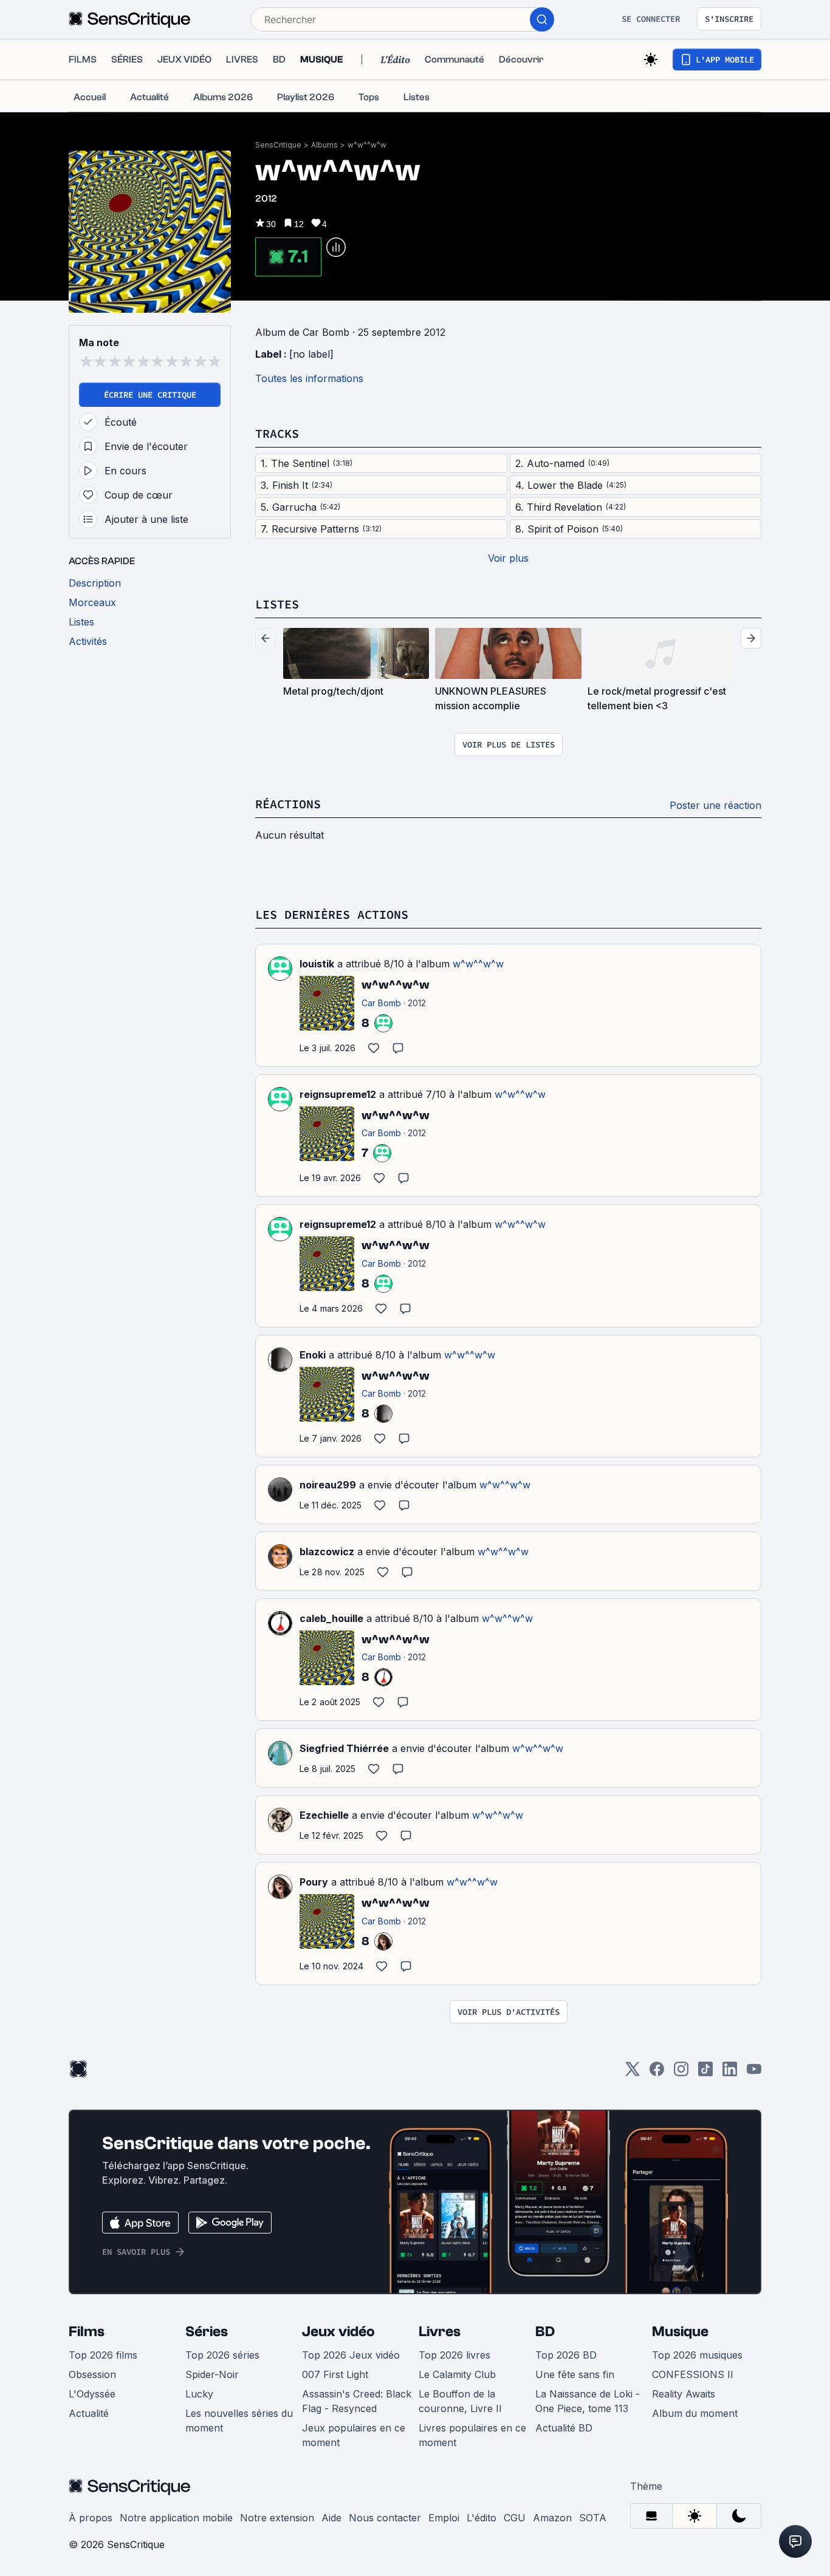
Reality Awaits (684, 2394)
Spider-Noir (212, 2374)
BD (545, 2332)
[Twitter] (633, 2073)
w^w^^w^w (367, 145)
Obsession (92, 2374)
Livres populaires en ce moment (472, 2435)
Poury (314, 1882)
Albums (324, 145)
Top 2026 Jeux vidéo (351, 2355)
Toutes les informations (309, 378)
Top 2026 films (103, 2355)
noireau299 (328, 1485)
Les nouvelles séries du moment (239, 2421)
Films (87, 2332)
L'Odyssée (92, 2394)
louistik (317, 964)
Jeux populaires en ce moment (354, 2435)
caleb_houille (331, 1618)
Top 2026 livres (454, 2355)
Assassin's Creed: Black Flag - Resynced (357, 2401)
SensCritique (278, 145)
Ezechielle (324, 1815)
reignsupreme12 (338, 1094)
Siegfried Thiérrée (344, 1748)
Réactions (288, 804)
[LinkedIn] (730, 2073)
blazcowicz (327, 1552)
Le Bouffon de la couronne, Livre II (460, 2401)
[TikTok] (705, 2073)
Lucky (199, 2394)
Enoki (313, 1355)
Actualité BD (564, 2428)
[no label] (311, 354)
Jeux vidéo (338, 2332)
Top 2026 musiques (697, 2355)
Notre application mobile (176, 2518)
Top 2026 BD (566, 2355)
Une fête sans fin (575, 2374)
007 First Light (335, 2374)
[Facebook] (657, 2073)
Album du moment (695, 2413)
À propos (91, 2518)
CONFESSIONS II (693, 2374)
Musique (680, 2332)
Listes (277, 604)
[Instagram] (681, 2073)
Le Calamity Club (457, 2374)
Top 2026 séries (222, 2355)
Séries (207, 2332)
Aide (331, 2518)
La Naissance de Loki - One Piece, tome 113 (588, 2401)
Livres (440, 2332)
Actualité (89, 2413)
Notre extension (277, 2518)
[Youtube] (754, 2073)
